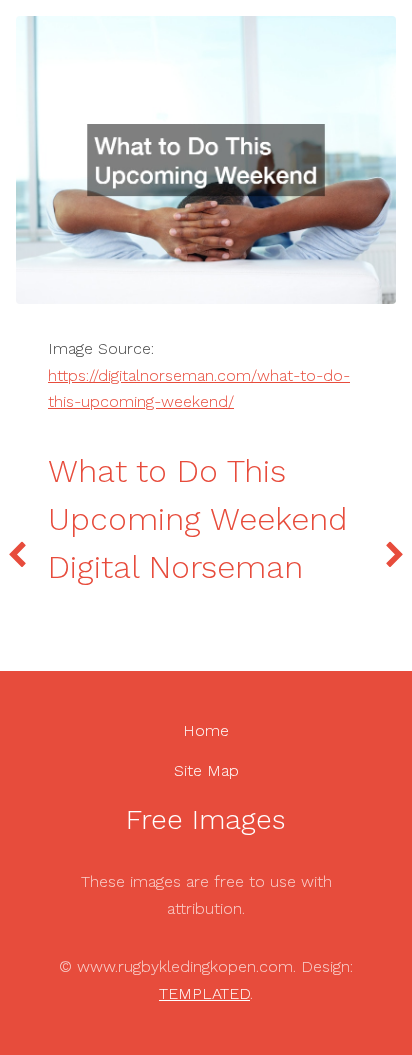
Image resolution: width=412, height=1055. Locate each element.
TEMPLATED (204, 993)
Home (206, 730)
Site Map (206, 770)
